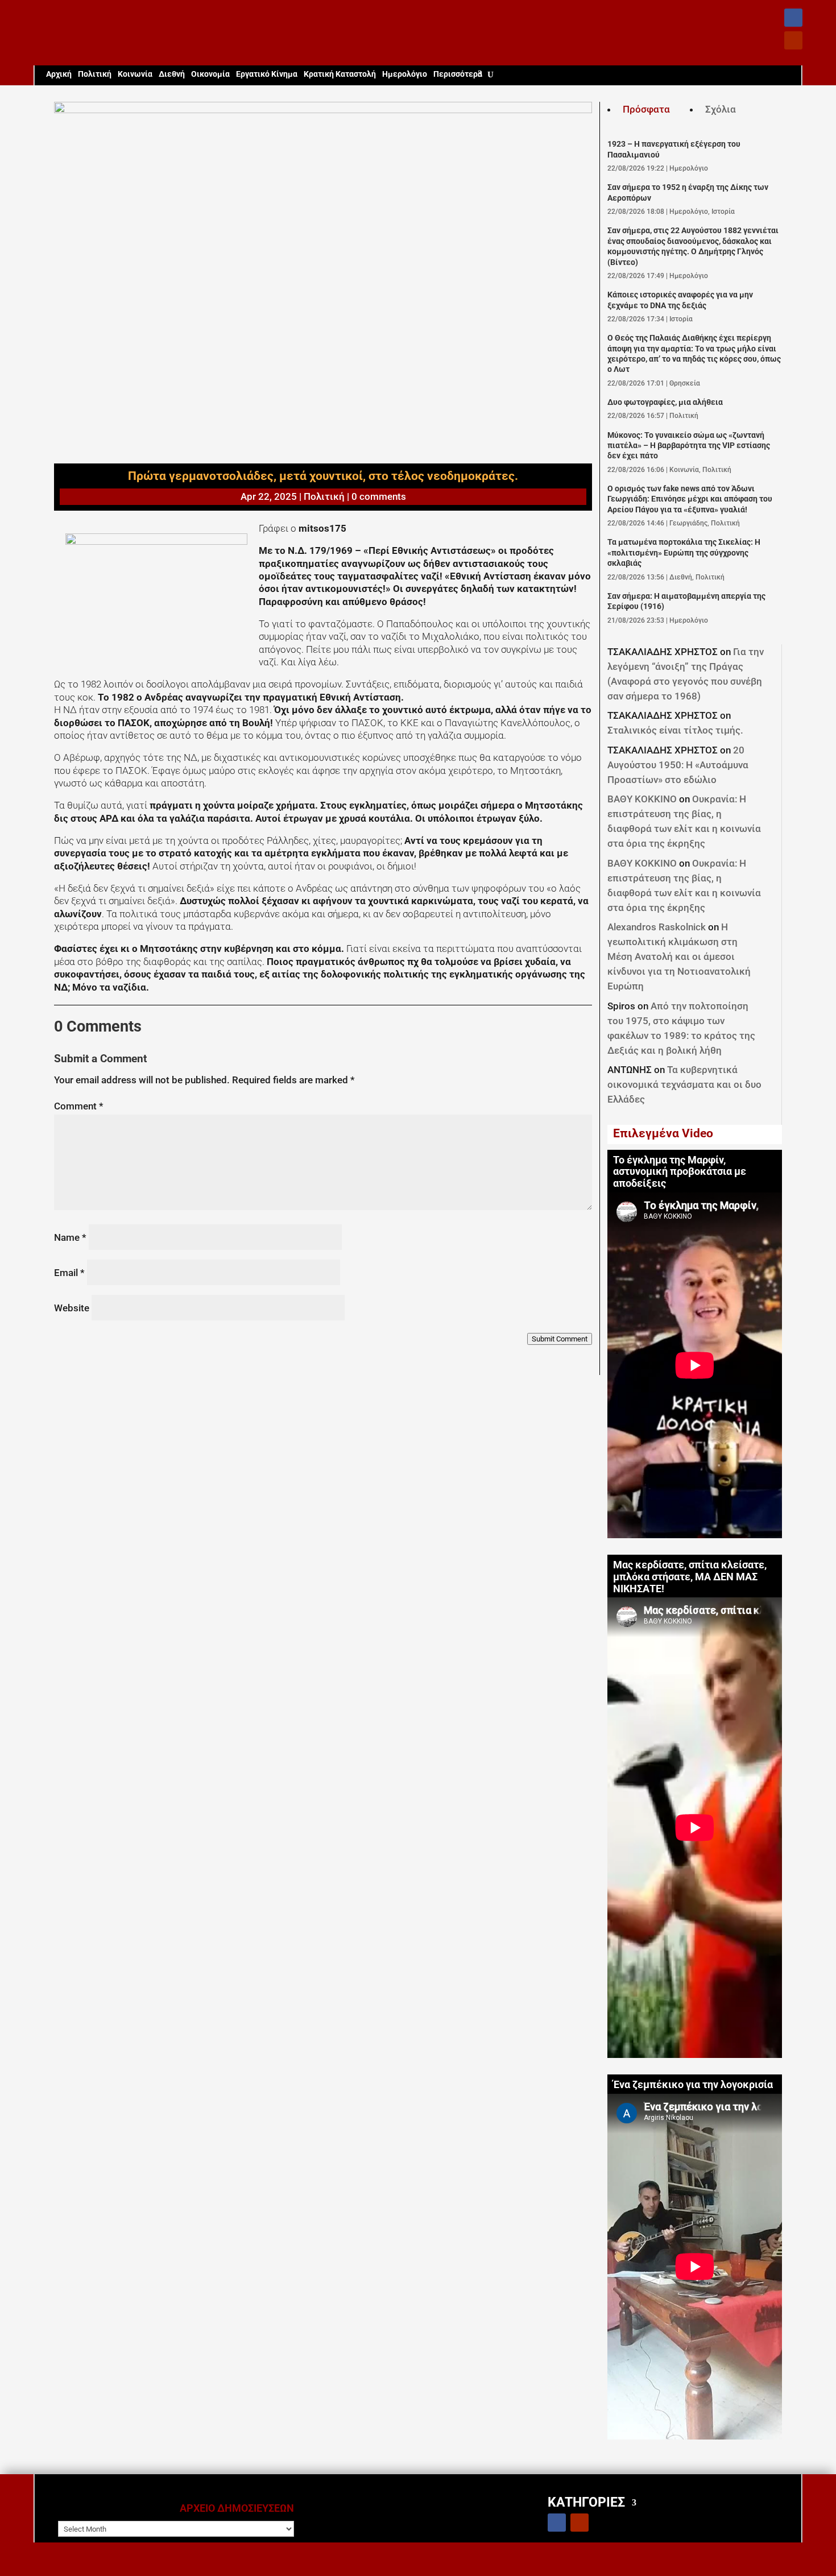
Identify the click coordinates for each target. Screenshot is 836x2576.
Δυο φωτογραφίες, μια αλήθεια (665, 402)
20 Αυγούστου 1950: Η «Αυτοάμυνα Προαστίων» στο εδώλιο (678, 765)
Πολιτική (95, 74)
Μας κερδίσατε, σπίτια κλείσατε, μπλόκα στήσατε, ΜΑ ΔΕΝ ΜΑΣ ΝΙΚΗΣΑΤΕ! (690, 1577)
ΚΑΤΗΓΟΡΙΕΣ (586, 2502)
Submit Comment (560, 1339)
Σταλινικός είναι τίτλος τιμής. (675, 730)
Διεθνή (172, 74)
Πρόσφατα (646, 109)
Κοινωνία (135, 74)
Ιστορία (723, 212)
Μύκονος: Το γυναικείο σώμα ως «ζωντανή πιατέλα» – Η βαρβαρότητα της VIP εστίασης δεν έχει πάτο (689, 446)
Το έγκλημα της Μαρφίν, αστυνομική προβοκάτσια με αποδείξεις (680, 1172)
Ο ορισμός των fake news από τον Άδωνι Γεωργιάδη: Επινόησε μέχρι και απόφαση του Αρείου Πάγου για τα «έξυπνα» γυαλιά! (690, 499)
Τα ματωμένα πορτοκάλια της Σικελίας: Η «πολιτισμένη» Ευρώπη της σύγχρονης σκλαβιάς (684, 553)
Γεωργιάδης (688, 523)
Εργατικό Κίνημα (267, 74)
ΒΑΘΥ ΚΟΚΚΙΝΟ (642, 799)
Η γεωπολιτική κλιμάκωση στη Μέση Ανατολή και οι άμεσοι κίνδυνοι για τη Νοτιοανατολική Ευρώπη (679, 956)
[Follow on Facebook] (793, 18)
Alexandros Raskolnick (657, 927)
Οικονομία (210, 74)
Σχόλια (721, 109)
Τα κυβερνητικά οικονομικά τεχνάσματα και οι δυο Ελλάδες (684, 1084)
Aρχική (59, 74)
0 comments (379, 496)
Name (70, 1237)
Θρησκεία (685, 383)
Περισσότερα (458, 74)
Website (72, 1308)
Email (69, 1273)
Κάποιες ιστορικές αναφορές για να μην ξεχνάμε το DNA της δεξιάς (680, 300)
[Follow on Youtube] (793, 40)
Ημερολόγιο (405, 74)
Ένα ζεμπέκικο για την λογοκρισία (693, 2085)
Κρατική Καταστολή (340, 74)
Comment (79, 1106)
